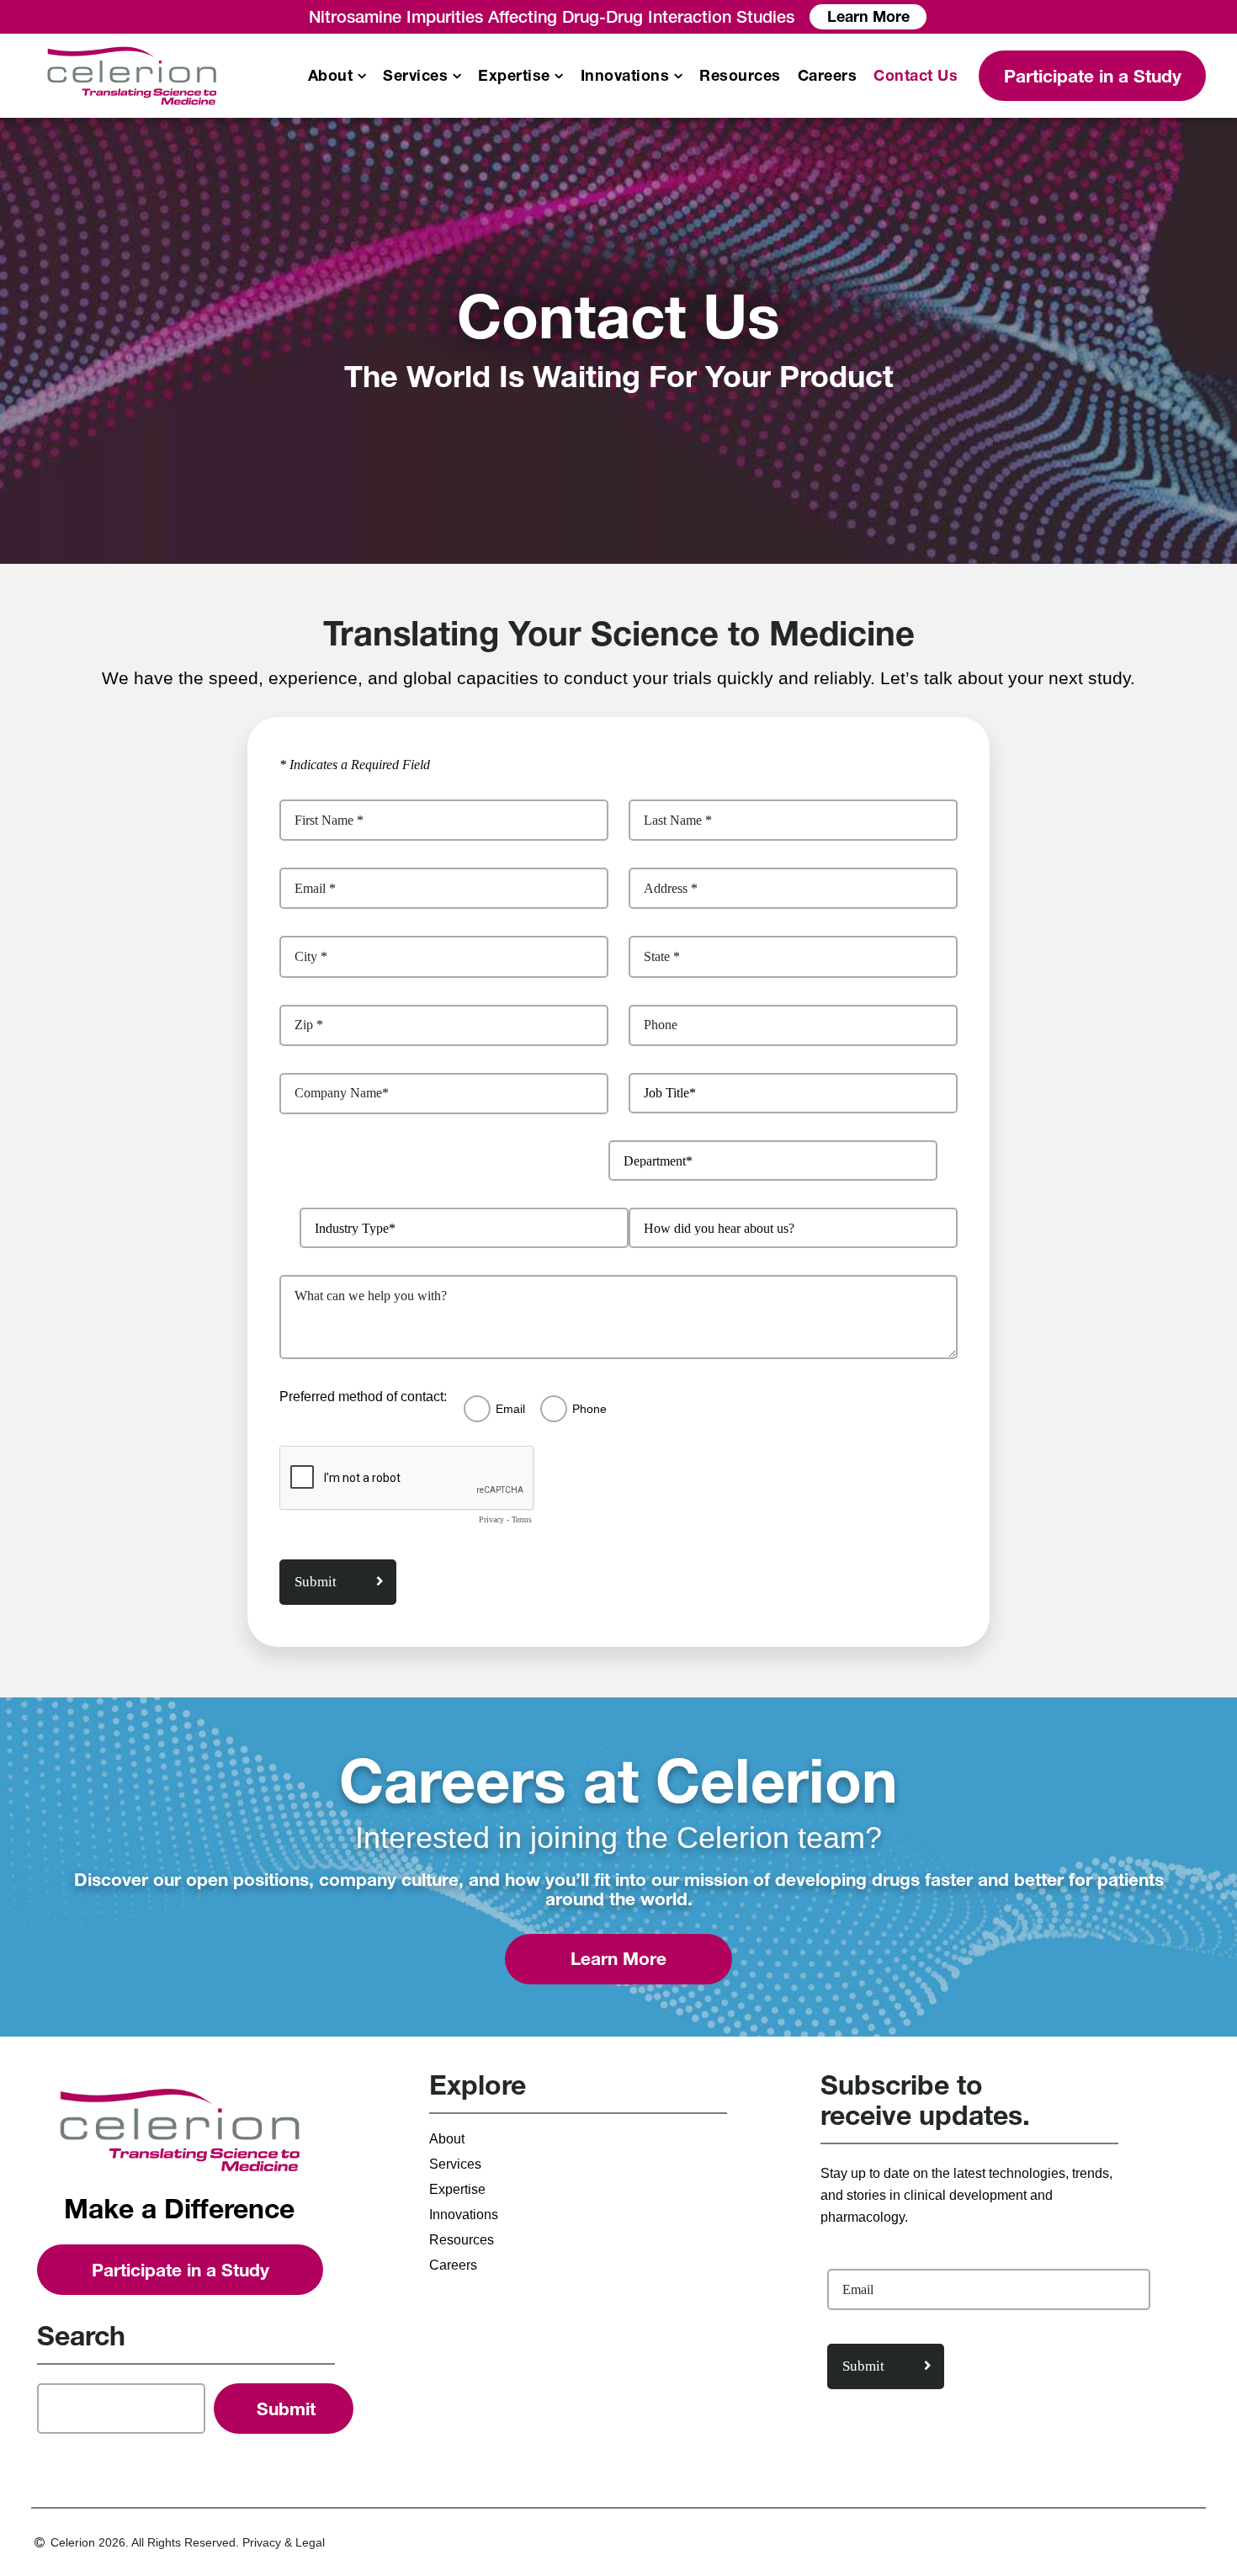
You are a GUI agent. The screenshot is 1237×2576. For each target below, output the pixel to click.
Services (415, 76)
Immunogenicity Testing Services (587, 265)
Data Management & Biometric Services (1061, 177)
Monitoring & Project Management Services (352, 225)
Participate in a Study (1093, 76)
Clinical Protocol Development (1029, 268)
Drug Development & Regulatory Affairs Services (831, 187)
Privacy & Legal (284, 2542)
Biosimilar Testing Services (599, 326)
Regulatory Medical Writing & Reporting (1069, 424)
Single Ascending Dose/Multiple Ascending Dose (129, 282)
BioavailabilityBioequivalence (99, 204)
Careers (828, 76)
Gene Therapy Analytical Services (591, 361)
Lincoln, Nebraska (108, 567)
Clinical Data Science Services (1046, 311)
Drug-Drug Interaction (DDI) (138, 239)
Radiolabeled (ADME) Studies (120, 386)
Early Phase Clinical (132, 167)
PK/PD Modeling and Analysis (1043, 381)
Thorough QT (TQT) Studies (139, 352)
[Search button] (284, 2409)
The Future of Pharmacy (126, 465)
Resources (740, 76)
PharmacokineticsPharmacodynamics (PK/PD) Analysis (603, 213)
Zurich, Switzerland (574, 472)
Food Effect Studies (112, 326)
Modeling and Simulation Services (1056, 225)
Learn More (868, 16)
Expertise (514, 76)
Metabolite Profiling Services (604, 395)
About (331, 76)
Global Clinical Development (341, 177)
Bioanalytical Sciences (605, 167)
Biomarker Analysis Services (604, 300)
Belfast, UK (86, 592)
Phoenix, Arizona (104, 542)
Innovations (625, 76)
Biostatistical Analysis (1046, 346)
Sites (66, 516)
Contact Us (916, 76)
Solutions (80, 490)
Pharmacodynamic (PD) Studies (125, 430)
